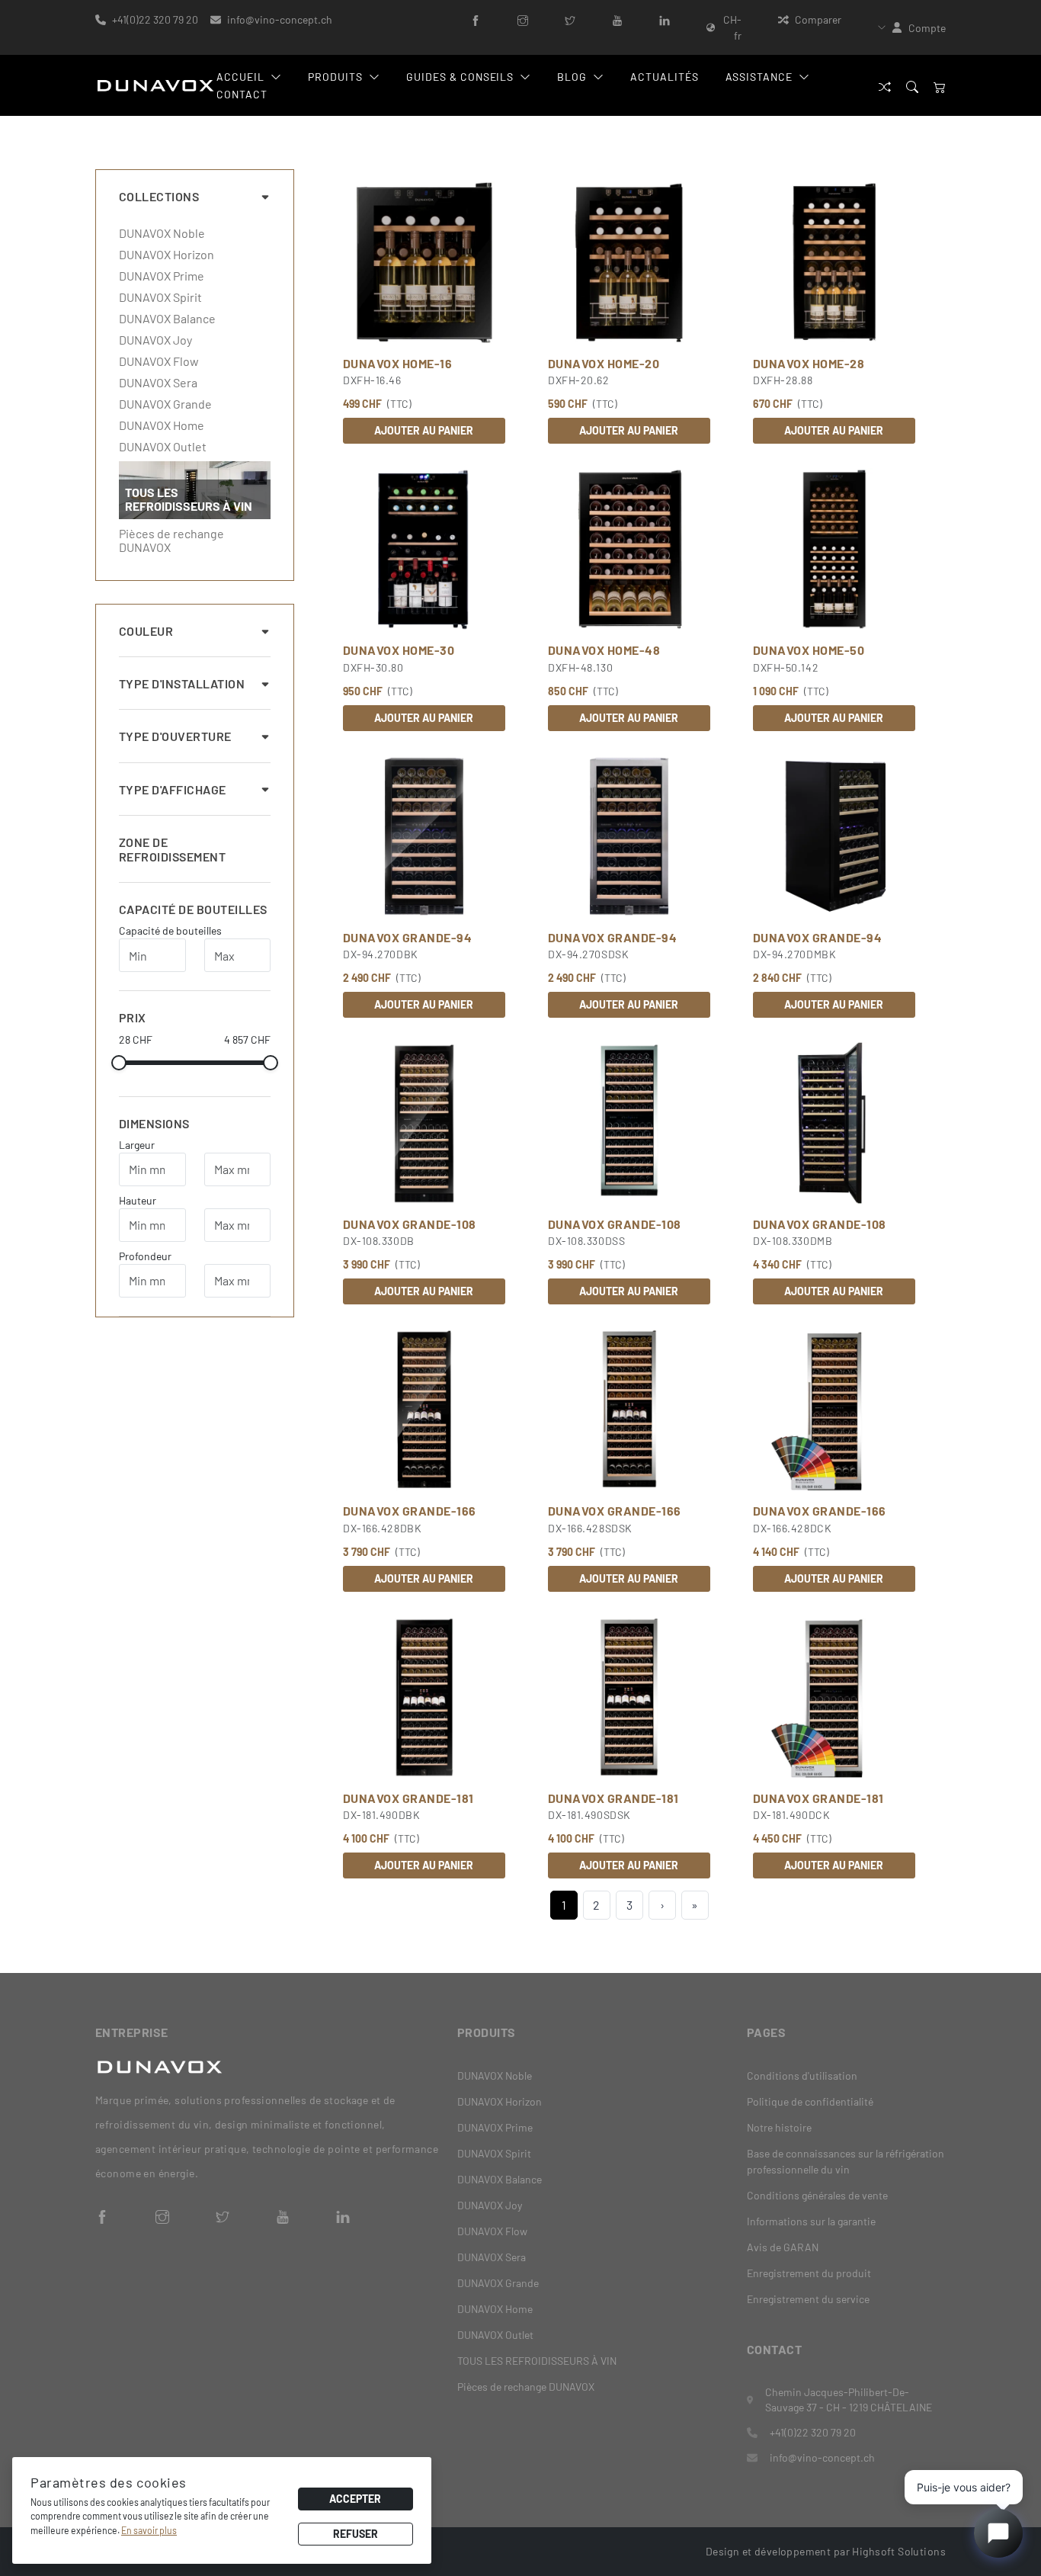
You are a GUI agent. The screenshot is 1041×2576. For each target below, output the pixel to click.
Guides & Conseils (460, 77)
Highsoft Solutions (899, 2551)
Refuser (356, 2534)
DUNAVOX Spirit (160, 297)
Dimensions (154, 1123)
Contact (242, 94)
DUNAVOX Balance (167, 319)
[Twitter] (570, 19)
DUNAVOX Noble (162, 233)
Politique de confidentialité (810, 2101)
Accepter (355, 2499)
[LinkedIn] (665, 19)
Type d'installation (182, 683)
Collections (159, 196)
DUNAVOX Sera (158, 383)
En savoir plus (149, 2530)
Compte (927, 28)
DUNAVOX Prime (162, 276)
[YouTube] (617, 19)
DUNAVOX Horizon (167, 255)
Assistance (759, 77)
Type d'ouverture (175, 736)
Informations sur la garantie (811, 2221)
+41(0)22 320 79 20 (155, 19)
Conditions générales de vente (817, 2195)
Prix (133, 1017)
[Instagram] (523, 19)
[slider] (119, 1063)
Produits (335, 77)
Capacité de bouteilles (193, 909)
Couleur (146, 631)
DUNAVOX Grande (165, 404)
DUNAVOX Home (162, 425)
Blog (572, 77)
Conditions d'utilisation (802, 2076)
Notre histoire (779, 2127)
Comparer (818, 19)
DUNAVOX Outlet (163, 447)
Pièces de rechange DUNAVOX (171, 541)
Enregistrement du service (808, 2299)
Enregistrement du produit (809, 2273)
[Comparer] (885, 86)
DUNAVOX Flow (159, 361)
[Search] (912, 86)
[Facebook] (476, 19)
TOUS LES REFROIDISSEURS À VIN (537, 2361)
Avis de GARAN (783, 2247)
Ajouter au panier (424, 430)
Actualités (665, 77)
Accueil (240, 77)
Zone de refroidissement (172, 849)
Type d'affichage (173, 789)
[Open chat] (998, 2533)
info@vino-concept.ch (280, 19)
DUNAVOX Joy (155, 340)
